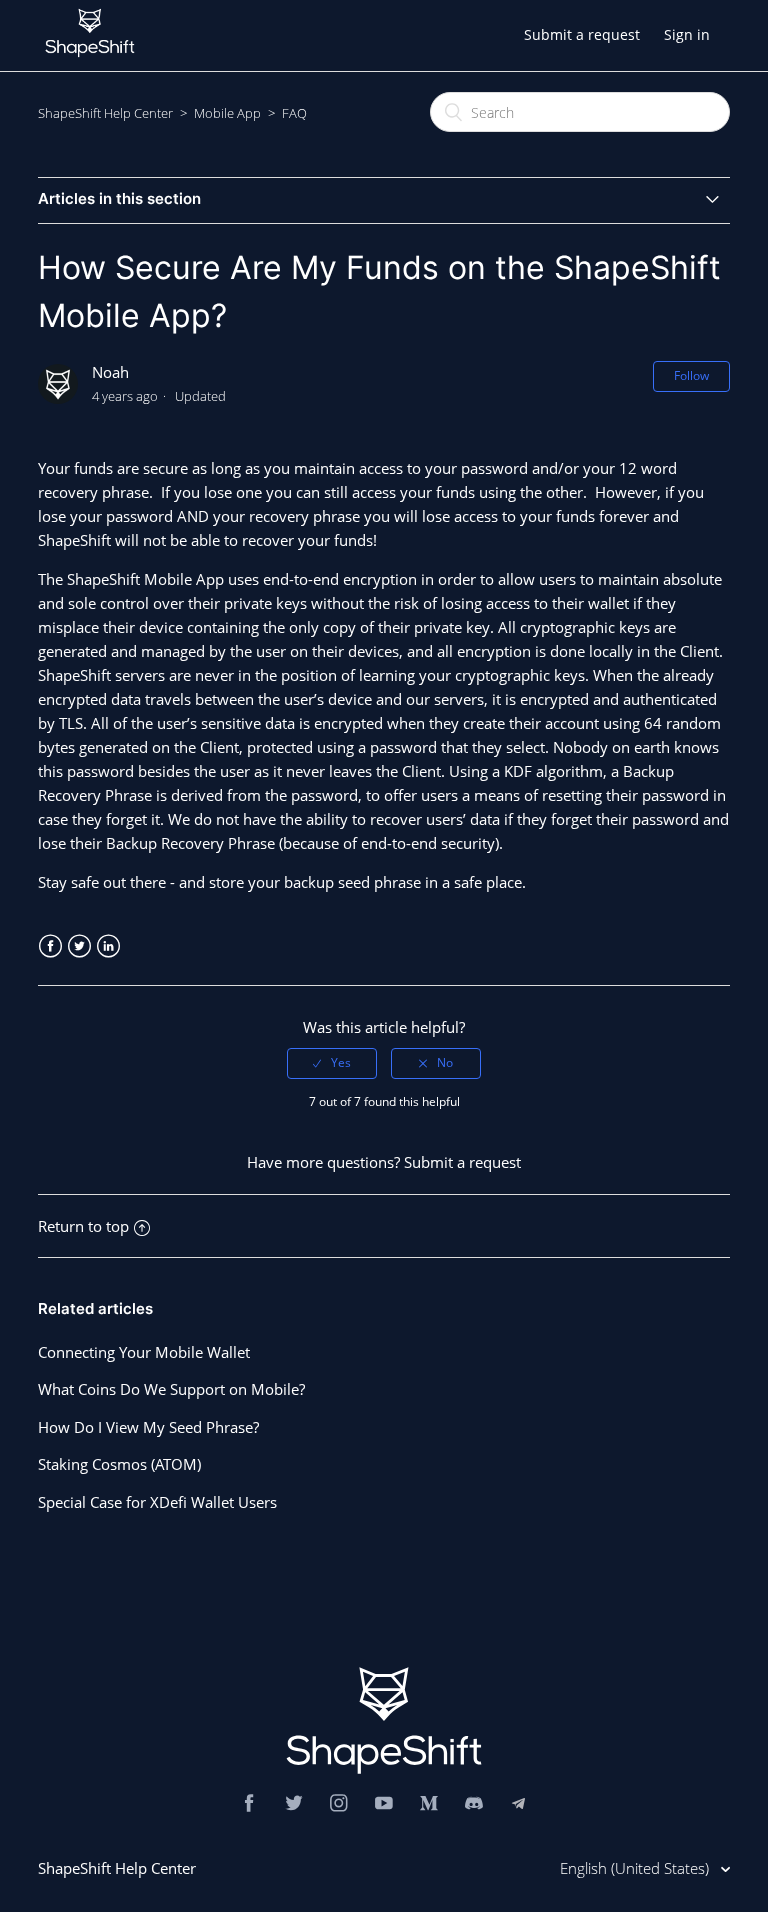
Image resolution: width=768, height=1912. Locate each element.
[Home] (89, 62)
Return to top (83, 1226)
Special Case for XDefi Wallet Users (157, 1502)
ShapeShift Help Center (105, 113)
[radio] (332, 1063)
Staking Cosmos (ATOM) (119, 1464)
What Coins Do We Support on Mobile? (171, 1389)
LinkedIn (108, 946)
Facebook (50, 946)
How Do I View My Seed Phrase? (148, 1427)
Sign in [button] (687, 34)
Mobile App (227, 113)
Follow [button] (691, 375)
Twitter (79, 946)
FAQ (294, 113)
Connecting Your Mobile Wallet (144, 1352)
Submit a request (582, 34)
